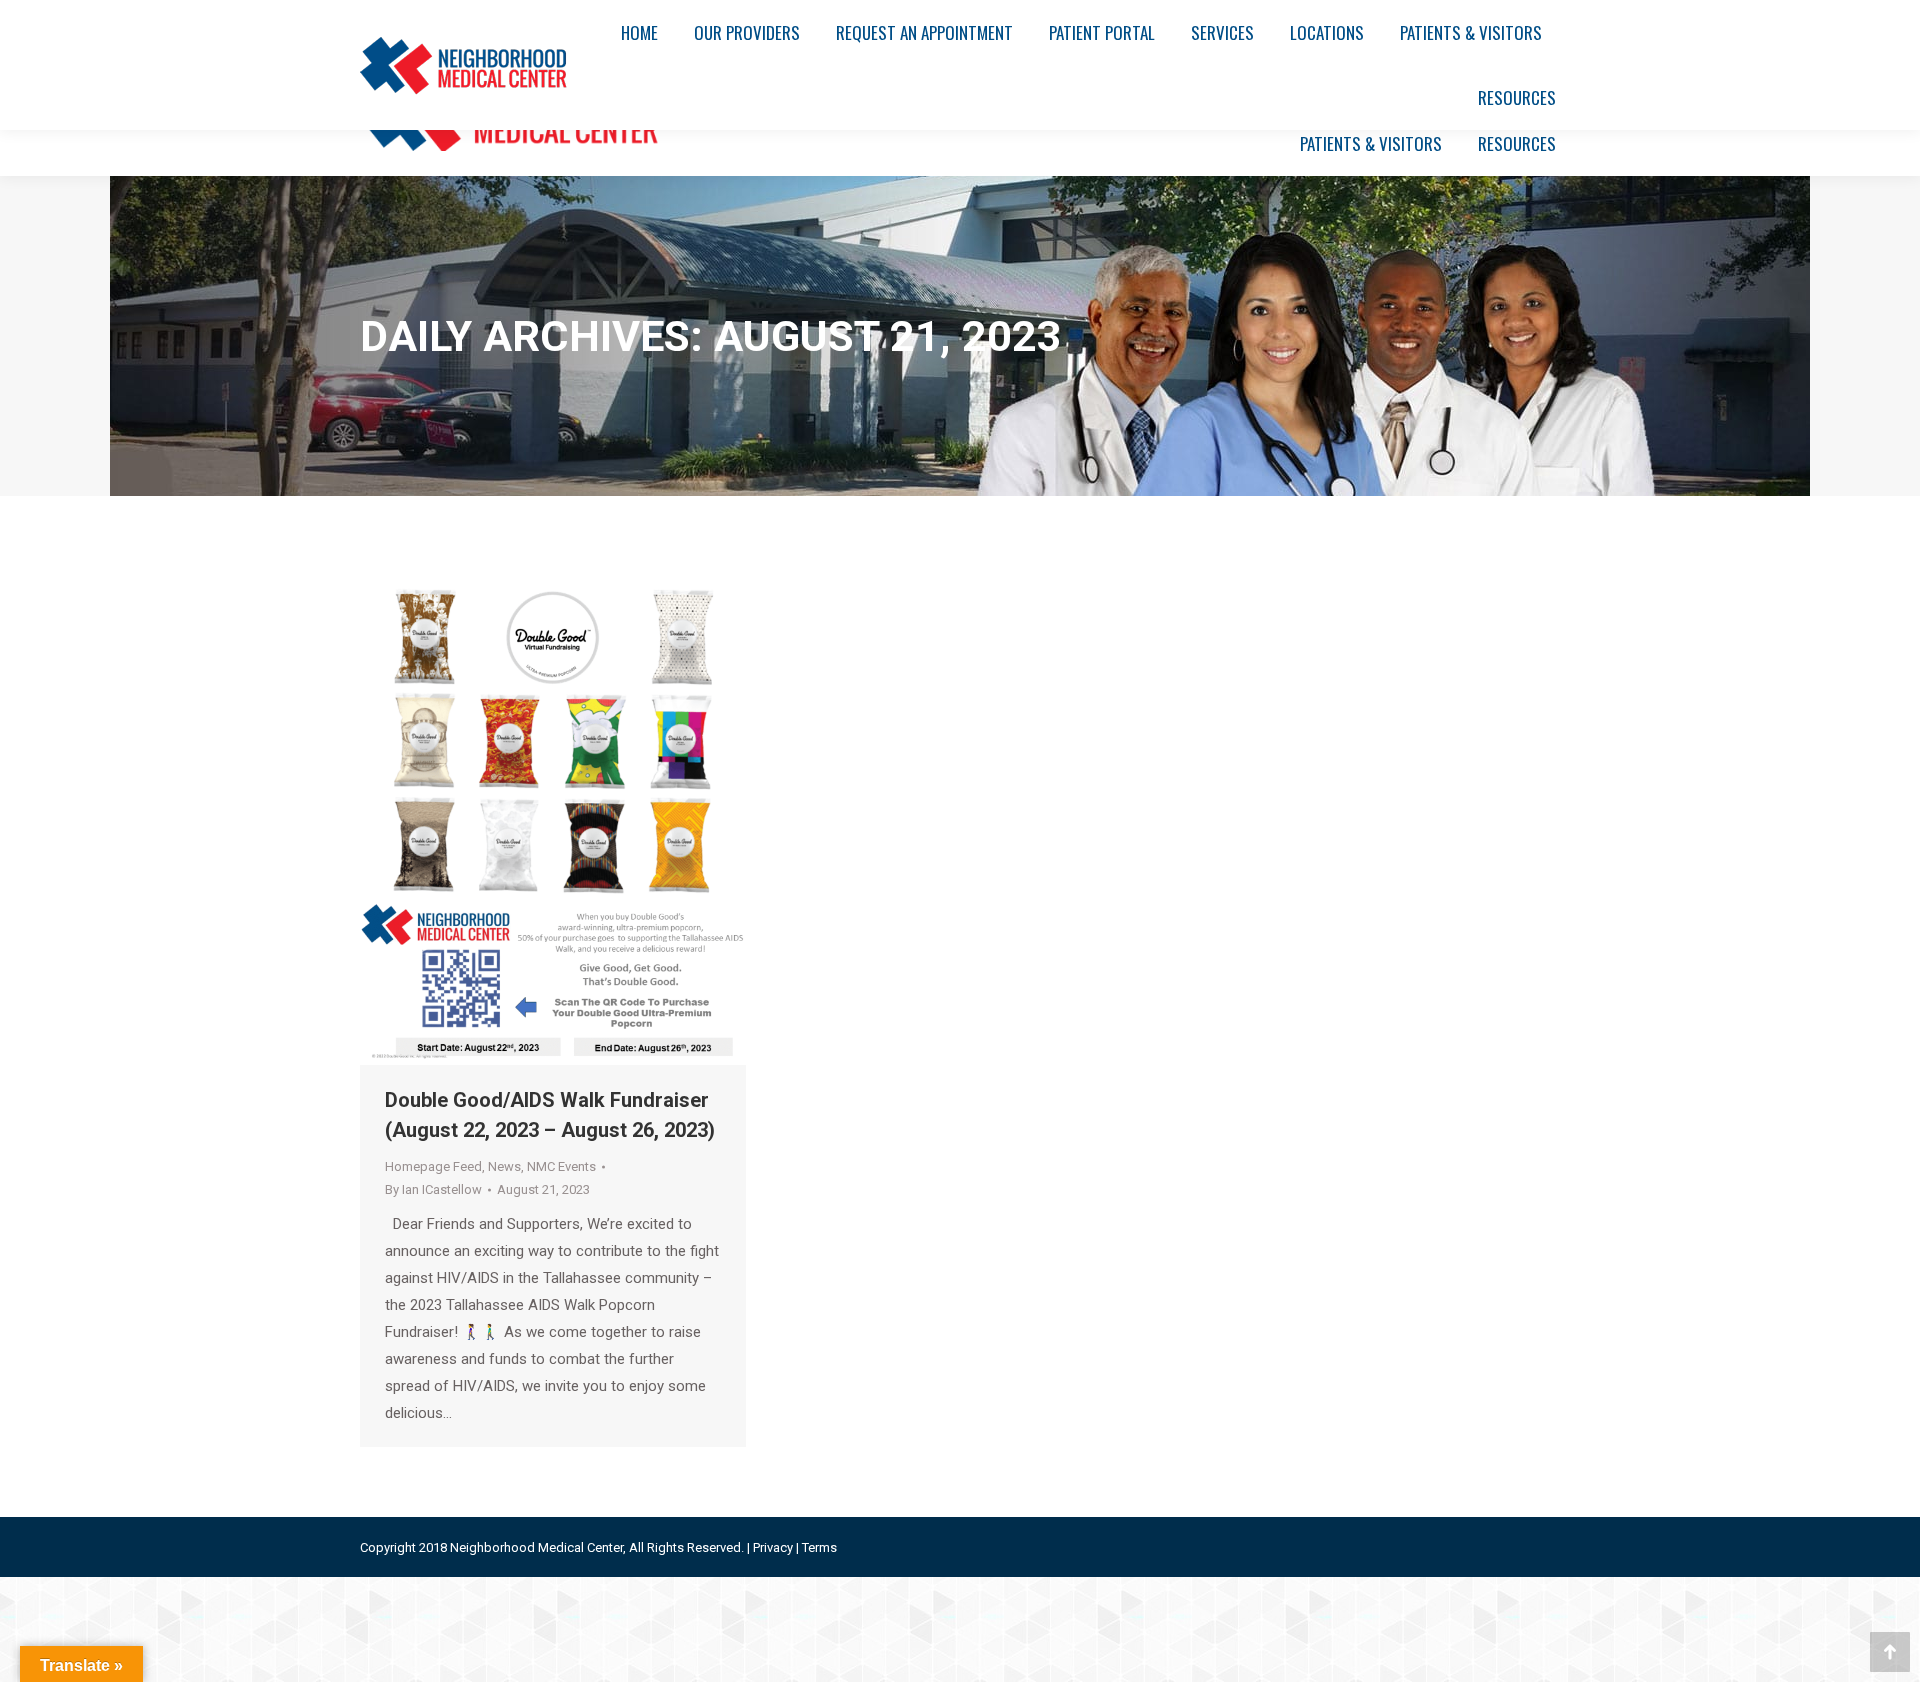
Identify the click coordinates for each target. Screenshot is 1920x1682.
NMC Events (561, 1166)
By (433, 1189)
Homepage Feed (433, 1166)
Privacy (773, 1547)
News (504, 1166)
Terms (819, 1547)
